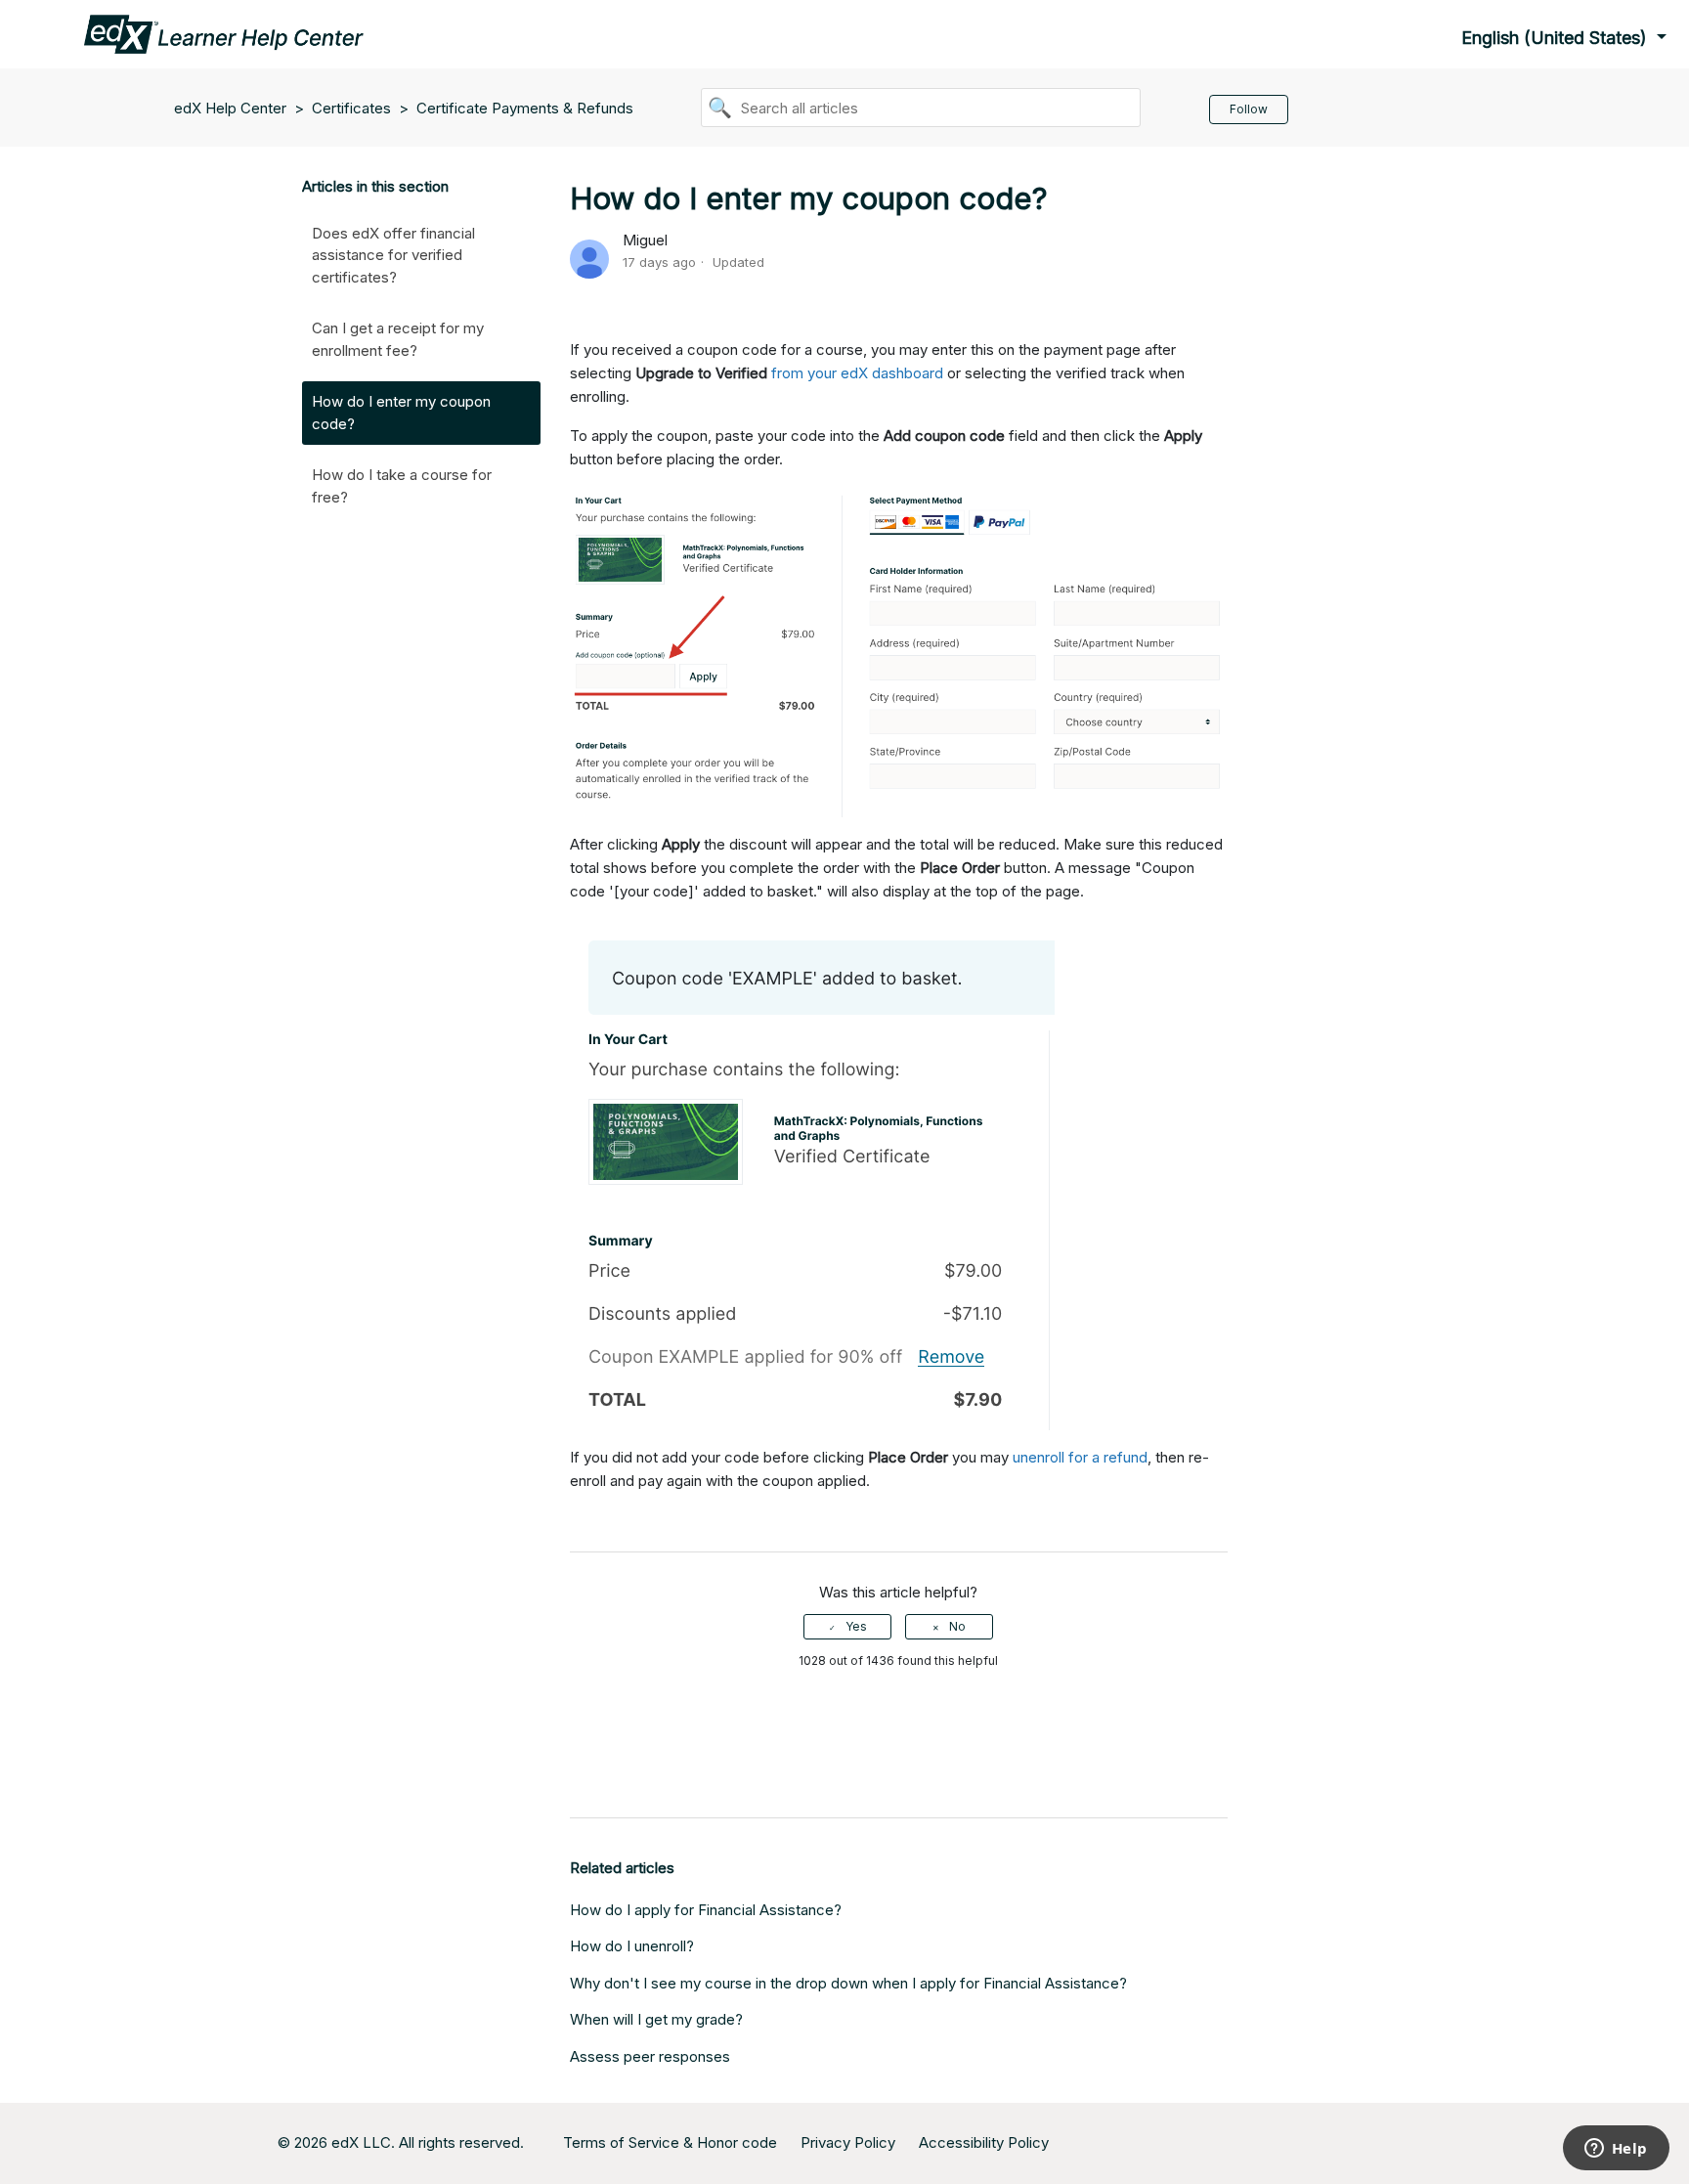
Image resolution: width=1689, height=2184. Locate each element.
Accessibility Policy (984, 2142)
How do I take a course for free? (402, 486)
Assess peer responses (650, 2056)
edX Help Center (232, 108)
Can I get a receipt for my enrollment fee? (398, 339)
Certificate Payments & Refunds (525, 108)
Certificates (351, 108)
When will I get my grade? (656, 2019)
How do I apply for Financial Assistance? (706, 1910)
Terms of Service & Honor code (670, 2142)
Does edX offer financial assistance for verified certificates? (393, 255)
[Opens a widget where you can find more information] (1616, 2150)
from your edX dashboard (857, 373)
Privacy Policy (848, 2142)
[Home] (224, 33)
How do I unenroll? (632, 1946)
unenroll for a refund (1080, 1457)
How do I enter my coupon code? (401, 413)
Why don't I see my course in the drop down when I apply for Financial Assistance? (848, 1983)
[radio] (847, 1627)
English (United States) (1557, 38)
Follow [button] (1249, 109)
